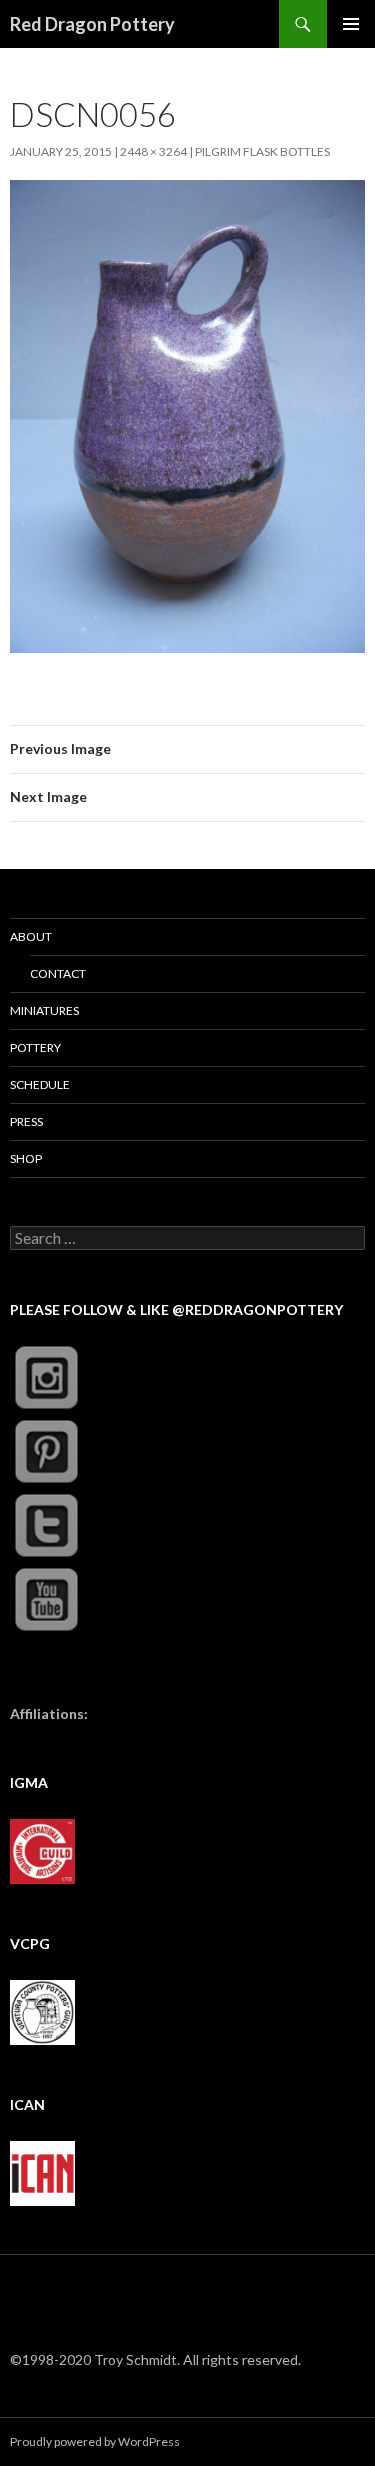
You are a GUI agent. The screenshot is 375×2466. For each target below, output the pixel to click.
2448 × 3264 (153, 151)
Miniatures (44, 1010)
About (31, 936)
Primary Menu (351, 24)
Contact (58, 973)
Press (26, 1121)
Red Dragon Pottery (92, 24)
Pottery (35, 1047)
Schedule (40, 1084)
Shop (26, 1158)
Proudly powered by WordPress (95, 2441)
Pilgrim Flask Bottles (262, 151)
